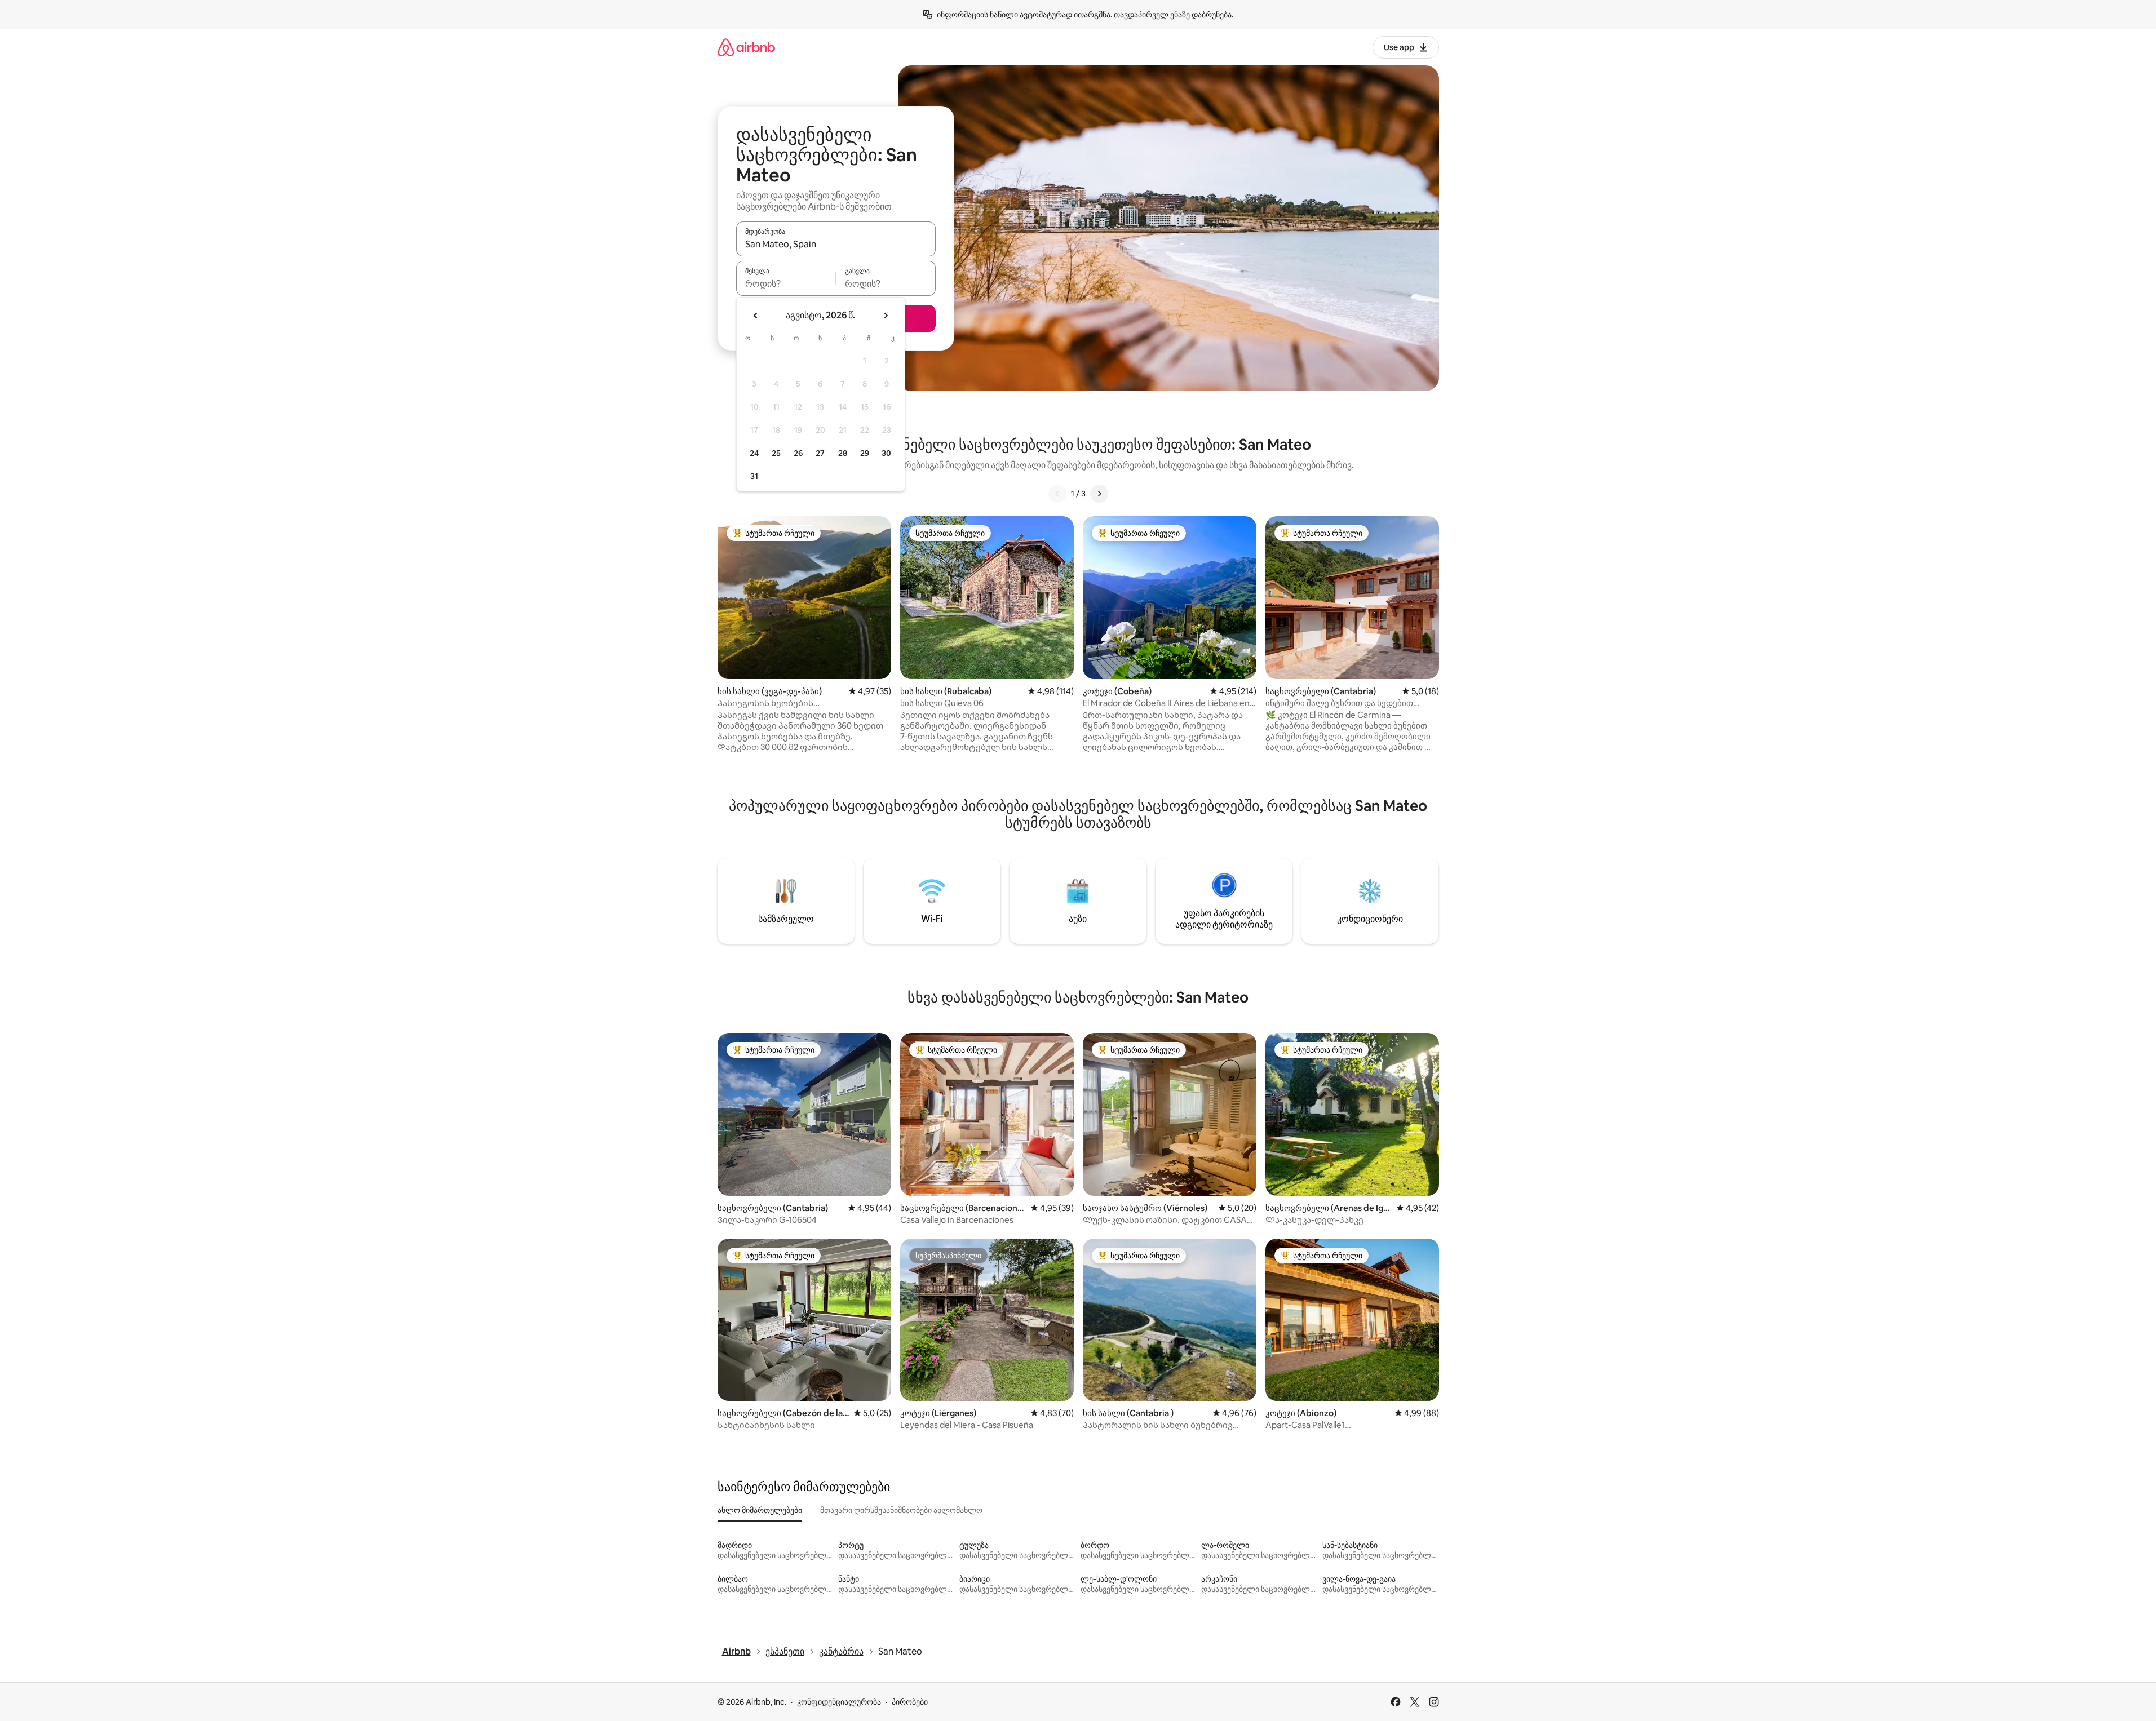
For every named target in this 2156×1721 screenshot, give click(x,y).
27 (820, 453)
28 (843, 453)
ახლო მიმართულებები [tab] (760, 1510)
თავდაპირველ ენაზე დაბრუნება (1173, 15)
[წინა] (1057, 494)
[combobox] (836, 244)
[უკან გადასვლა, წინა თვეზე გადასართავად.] (756, 316)
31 (754, 476)
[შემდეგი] (1099, 494)
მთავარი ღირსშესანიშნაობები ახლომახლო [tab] (901, 1510)
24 (754, 453)
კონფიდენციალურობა (839, 1702)
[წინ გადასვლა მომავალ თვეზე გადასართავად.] (886, 316)
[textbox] (786, 283)
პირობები (910, 1702)
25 (776, 453)
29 (865, 453)
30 (886, 453)
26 (798, 453)
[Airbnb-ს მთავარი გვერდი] (746, 47)
